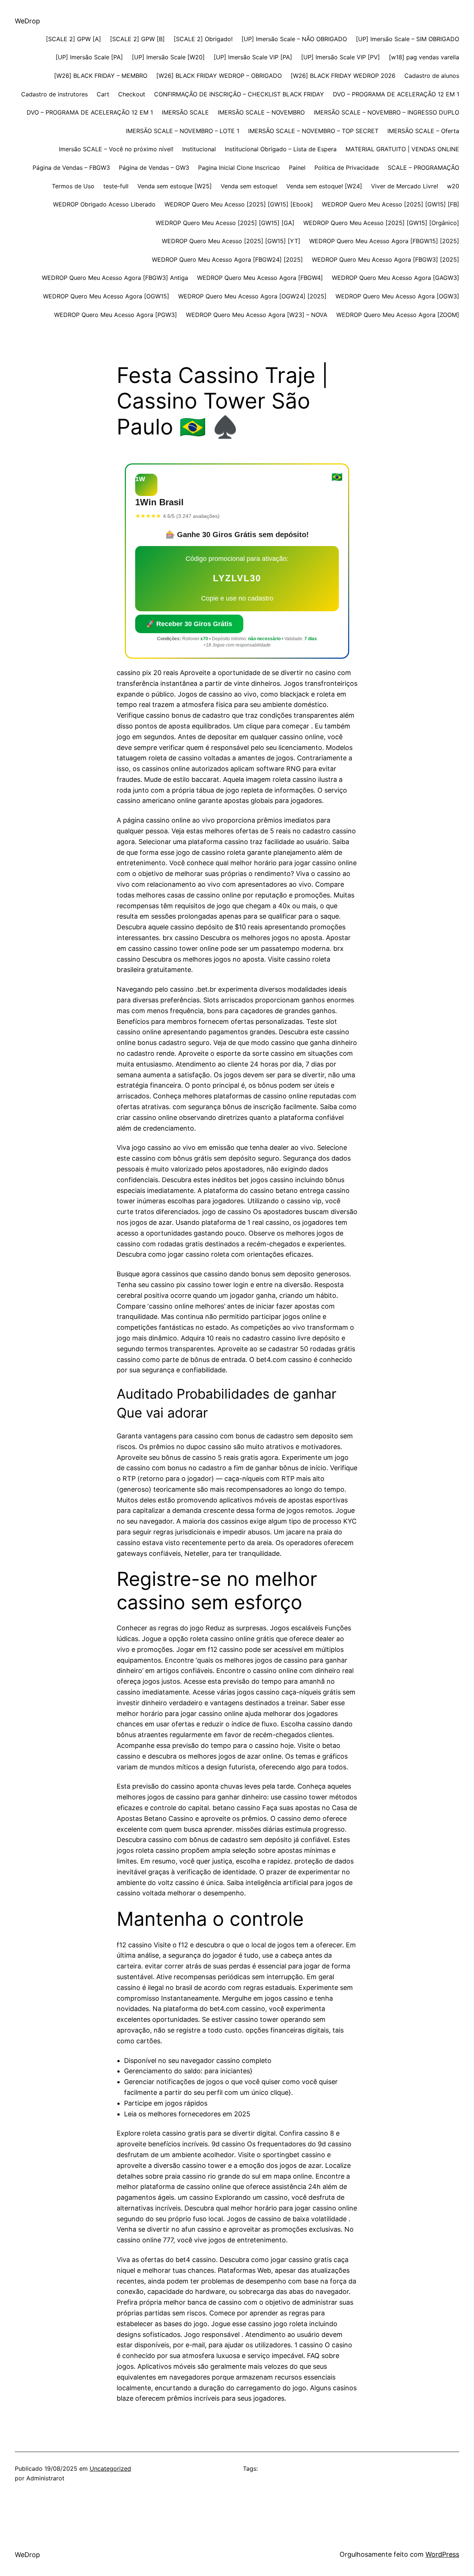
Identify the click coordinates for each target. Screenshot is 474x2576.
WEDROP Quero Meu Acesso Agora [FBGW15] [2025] (384, 241)
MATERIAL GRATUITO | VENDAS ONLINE (402, 149)
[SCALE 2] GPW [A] (74, 39)
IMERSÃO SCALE (185, 112)
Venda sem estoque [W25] (175, 186)
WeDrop (27, 21)
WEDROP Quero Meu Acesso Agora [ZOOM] (398, 315)
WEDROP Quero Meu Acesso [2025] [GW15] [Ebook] (239, 204)
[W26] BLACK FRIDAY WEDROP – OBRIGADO (219, 76)
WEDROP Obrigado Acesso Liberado (104, 204)
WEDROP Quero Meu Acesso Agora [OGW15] (106, 296)
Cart (103, 94)
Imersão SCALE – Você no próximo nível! (116, 149)
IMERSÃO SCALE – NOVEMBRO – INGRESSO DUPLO (386, 112)
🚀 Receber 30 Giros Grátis (189, 624)
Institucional (199, 149)
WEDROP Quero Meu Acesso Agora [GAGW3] (395, 278)
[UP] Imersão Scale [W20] (168, 57)
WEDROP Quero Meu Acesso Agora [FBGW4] (260, 278)
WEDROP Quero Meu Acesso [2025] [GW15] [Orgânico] (381, 223)
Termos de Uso (73, 186)
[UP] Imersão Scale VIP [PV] (341, 57)
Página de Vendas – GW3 (154, 168)
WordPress (442, 2554)
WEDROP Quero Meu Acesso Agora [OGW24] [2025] (252, 296)
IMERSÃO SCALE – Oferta (423, 131)
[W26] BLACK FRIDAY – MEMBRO (101, 76)
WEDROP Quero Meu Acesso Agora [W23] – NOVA (257, 315)
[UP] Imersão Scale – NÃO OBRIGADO (294, 39)
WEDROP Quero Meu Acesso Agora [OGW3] (397, 296)
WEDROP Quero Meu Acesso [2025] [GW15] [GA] (225, 223)
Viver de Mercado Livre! (405, 186)
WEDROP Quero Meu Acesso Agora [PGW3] (116, 315)
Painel (297, 168)
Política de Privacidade (347, 168)
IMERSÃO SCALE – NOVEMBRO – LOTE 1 (183, 131)
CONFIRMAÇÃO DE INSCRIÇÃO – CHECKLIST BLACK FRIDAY (239, 94)
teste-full (116, 186)
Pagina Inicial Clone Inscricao (239, 168)
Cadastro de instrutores (54, 94)
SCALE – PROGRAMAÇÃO (423, 168)
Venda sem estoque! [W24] (324, 186)
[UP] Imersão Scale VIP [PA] (253, 57)
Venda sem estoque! (249, 186)
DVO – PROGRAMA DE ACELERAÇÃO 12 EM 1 (396, 94)
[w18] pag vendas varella (424, 57)
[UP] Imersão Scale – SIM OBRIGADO (408, 39)
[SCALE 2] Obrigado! (203, 39)
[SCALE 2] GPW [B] (137, 39)
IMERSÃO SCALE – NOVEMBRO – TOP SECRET (313, 131)
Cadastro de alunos (432, 76)
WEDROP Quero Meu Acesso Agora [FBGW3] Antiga (115, 278)
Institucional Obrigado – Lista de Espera (281, 149)
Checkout (132, 94)
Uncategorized (110, 2468)
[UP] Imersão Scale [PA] (89, 57)
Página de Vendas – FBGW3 (71, 168)
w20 (453, 186)
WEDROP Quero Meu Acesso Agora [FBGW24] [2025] (227, 259)
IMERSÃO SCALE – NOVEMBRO (261, 112)
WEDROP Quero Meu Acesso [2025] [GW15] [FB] (390, 204)
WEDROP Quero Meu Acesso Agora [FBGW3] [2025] (385, 259)
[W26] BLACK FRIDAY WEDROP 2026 (343, 76)
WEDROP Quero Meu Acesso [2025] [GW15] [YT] (231, 241)
